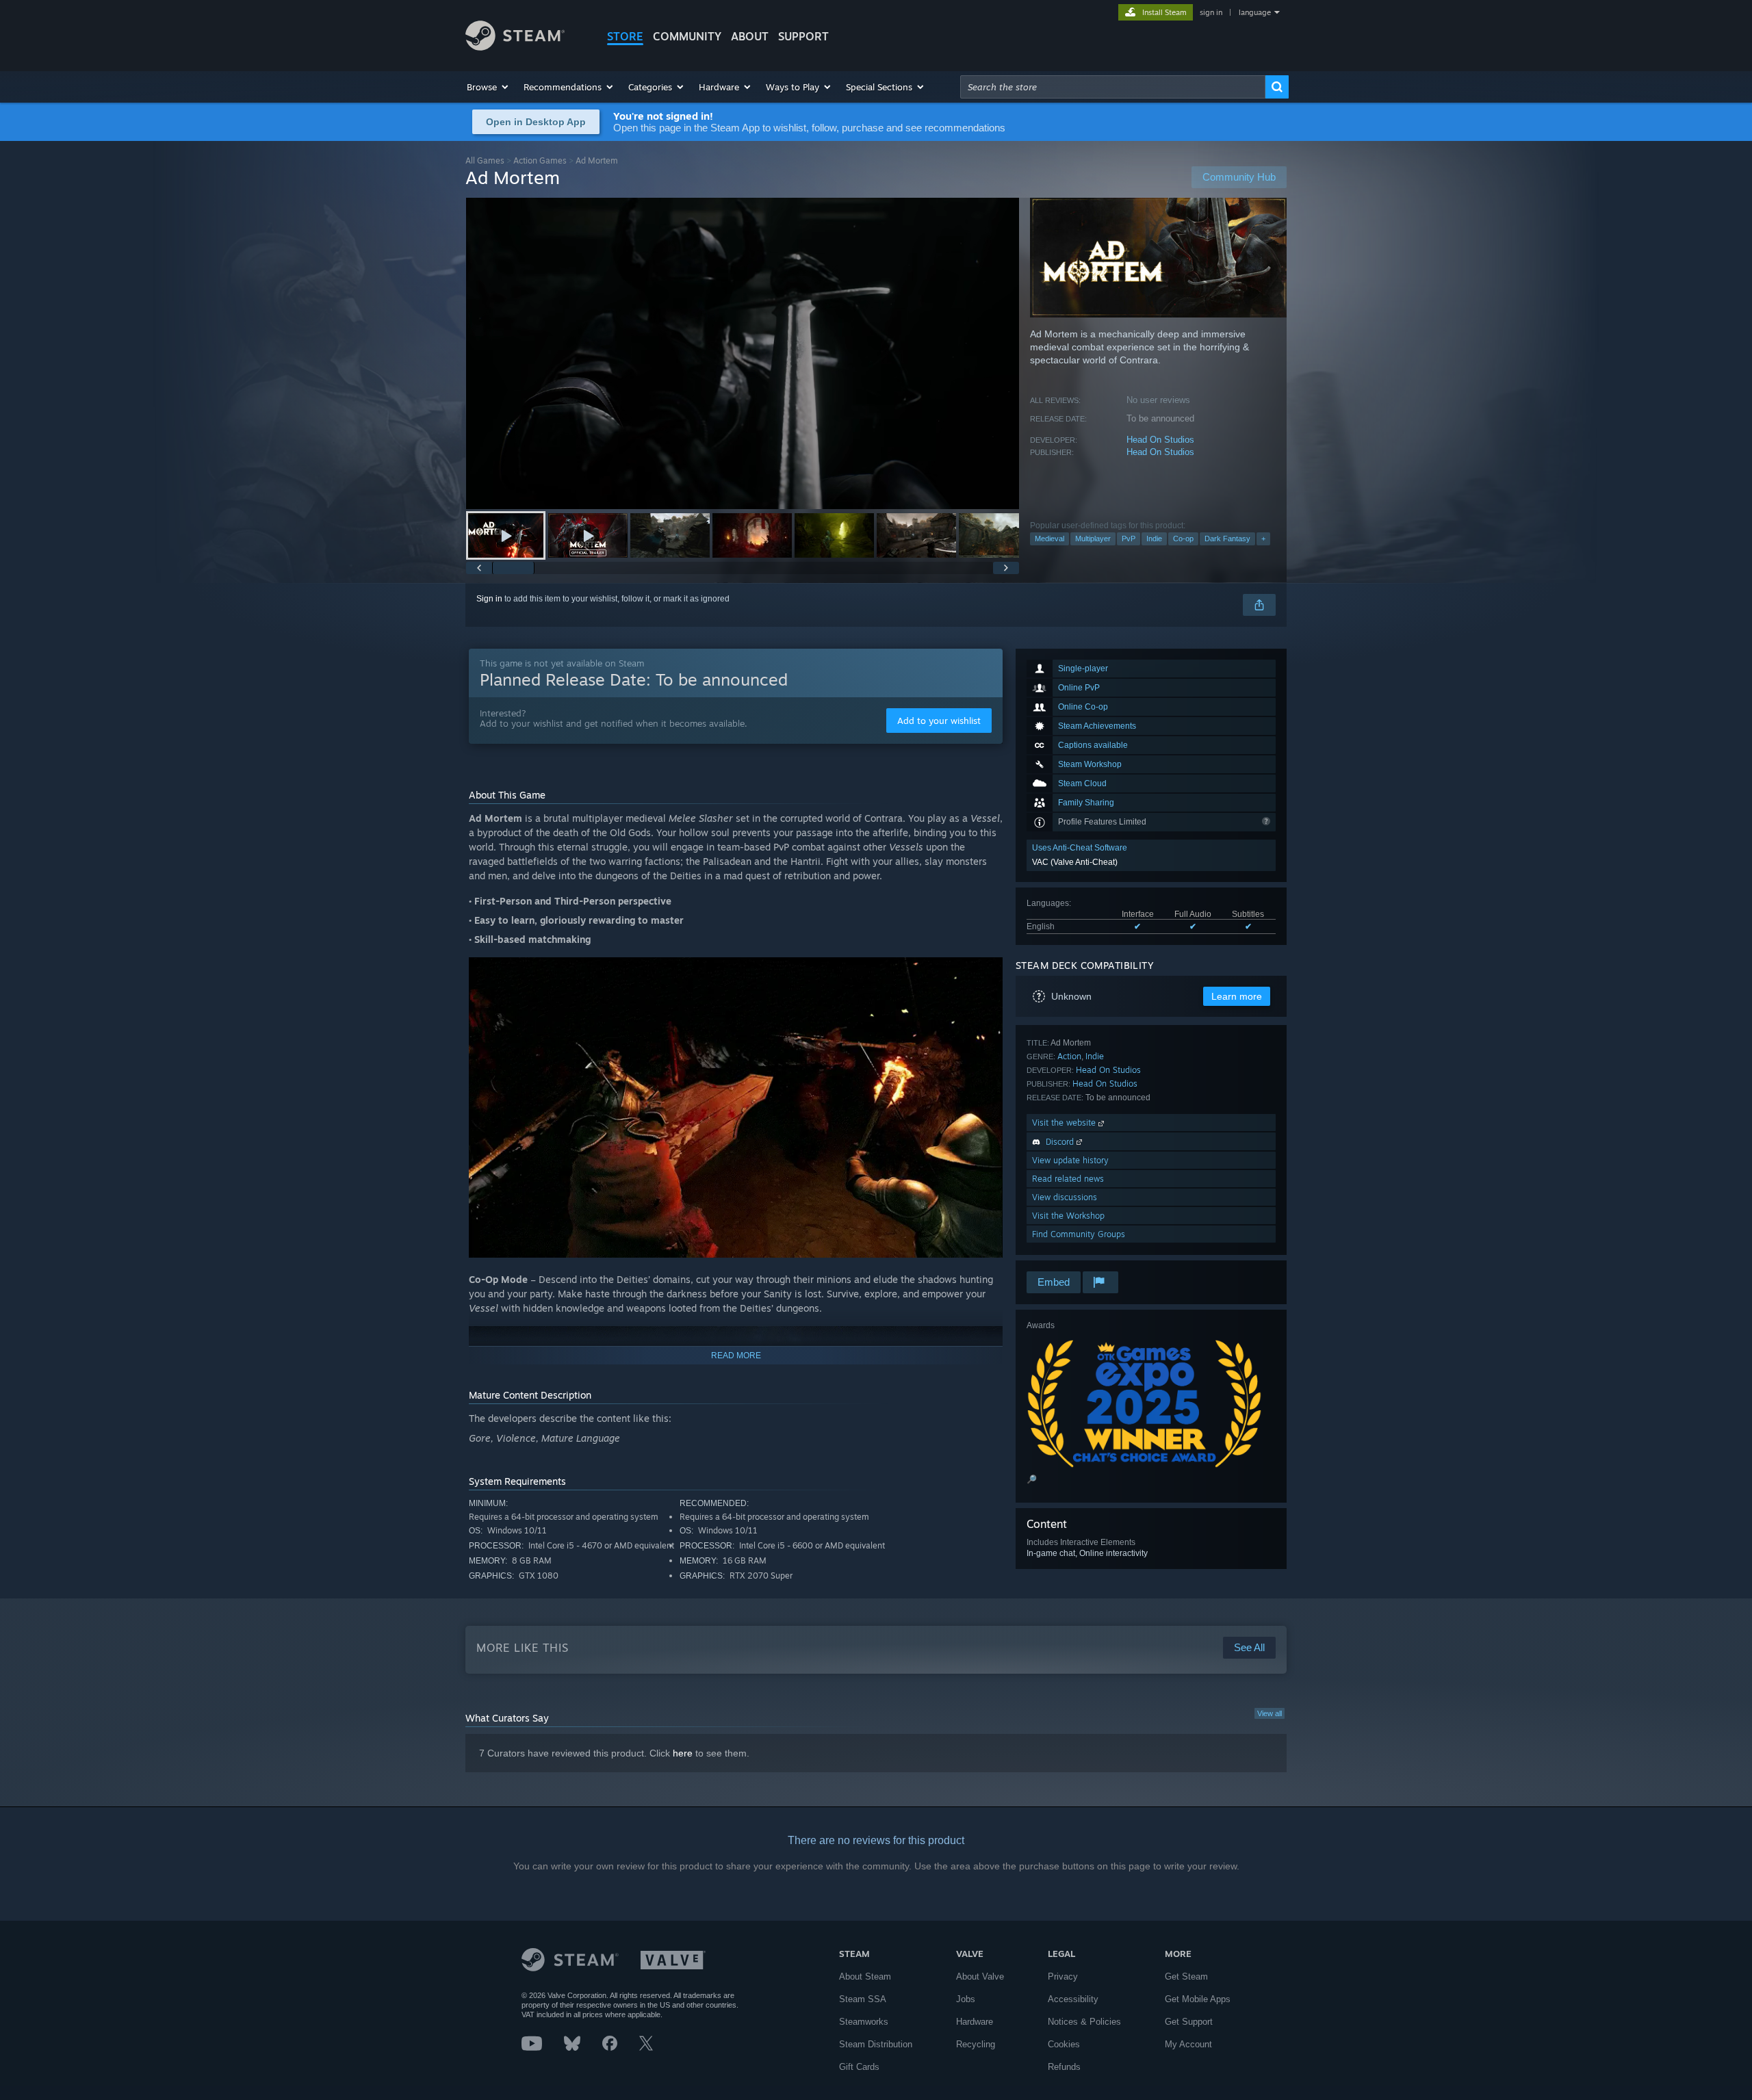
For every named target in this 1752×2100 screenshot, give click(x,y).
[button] (488, 87)
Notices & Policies (1084, 2022)
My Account (1188, 2044)
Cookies (1064, 2044)
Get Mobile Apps (1198, 1999)
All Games (485, 160)
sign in (1211, 12)
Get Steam (1186, 1976)
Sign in (489, 599)
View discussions (1065, 1197)
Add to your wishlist (939, 721)
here (683, 1753)
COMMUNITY (687, 36)
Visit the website (1065, 1123)
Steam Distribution (876, 2044)
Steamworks (864, 2022)
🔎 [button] (1032, 1479)
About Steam (865, 1976)
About (750, 36)
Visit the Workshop (1068, 1216)
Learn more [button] (1237, 996)
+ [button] (1263, 539)
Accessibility (1073, 1999)
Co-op (1183, 539)
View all (1270, 1713)
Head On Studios (1160, 440)
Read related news (1068, 1179)
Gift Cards (859, 2067)
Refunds (1064, 2067)
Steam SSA (863, 1999)
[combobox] (1113, 87)
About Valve (980, 1976)
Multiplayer (1093, 539)
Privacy (1063, 1976)
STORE (625, 36)
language (1255, 12)
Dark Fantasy (1227, 539)
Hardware (975, 2022)
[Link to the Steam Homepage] (515, 47)
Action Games (540, 160)
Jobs (966, 1999)
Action (1069, 1056)
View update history (1070, 1160)
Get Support (1189, 2022)
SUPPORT (803, 36)
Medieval (1049, 539)
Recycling (976, 2044)
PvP (1129, 539)
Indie (1154, 539)
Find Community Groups (1079, 1234)
